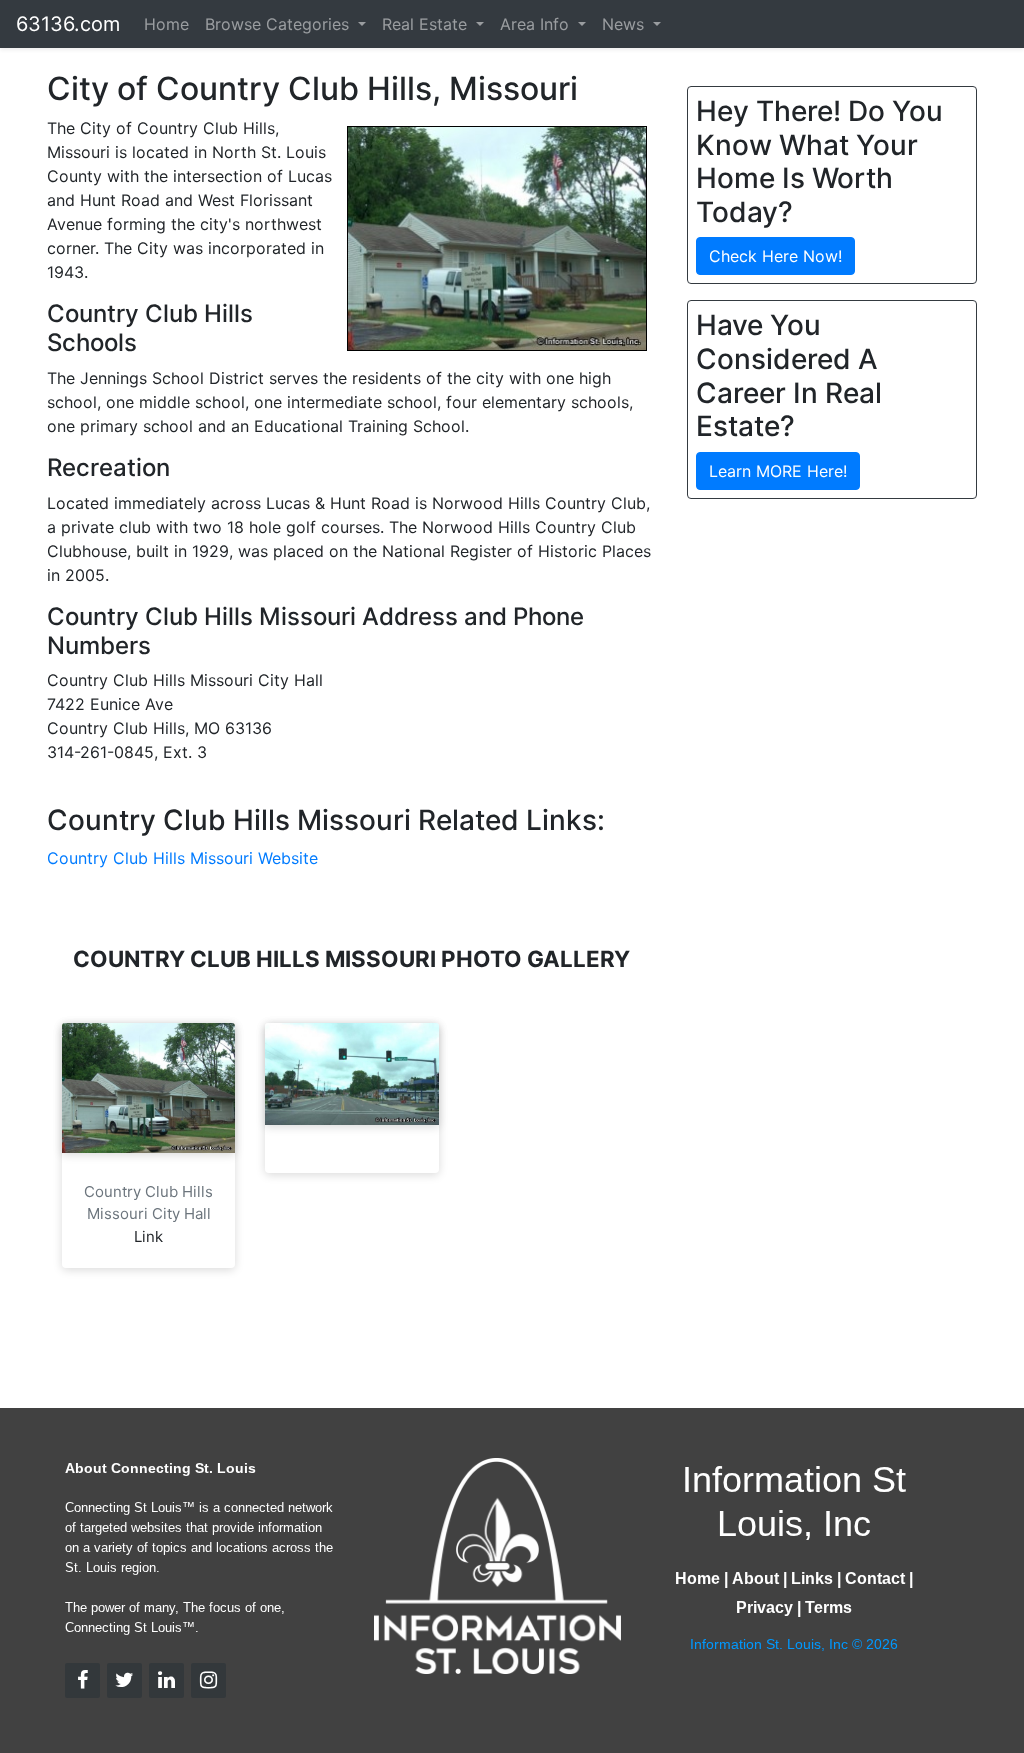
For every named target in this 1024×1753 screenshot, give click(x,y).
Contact (875, 1578)
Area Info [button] (537, 24)
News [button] (625, 24)
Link (148, 1236)
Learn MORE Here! (778, 471)
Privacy (764, 1607)
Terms (828, 1607)
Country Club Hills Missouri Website (182, 858)
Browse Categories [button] (279, 24)
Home (166, 24)
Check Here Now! (775, 256)
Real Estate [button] (427, 24)
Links (812, 1578)
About (755, 1578)
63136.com (68, 24)
